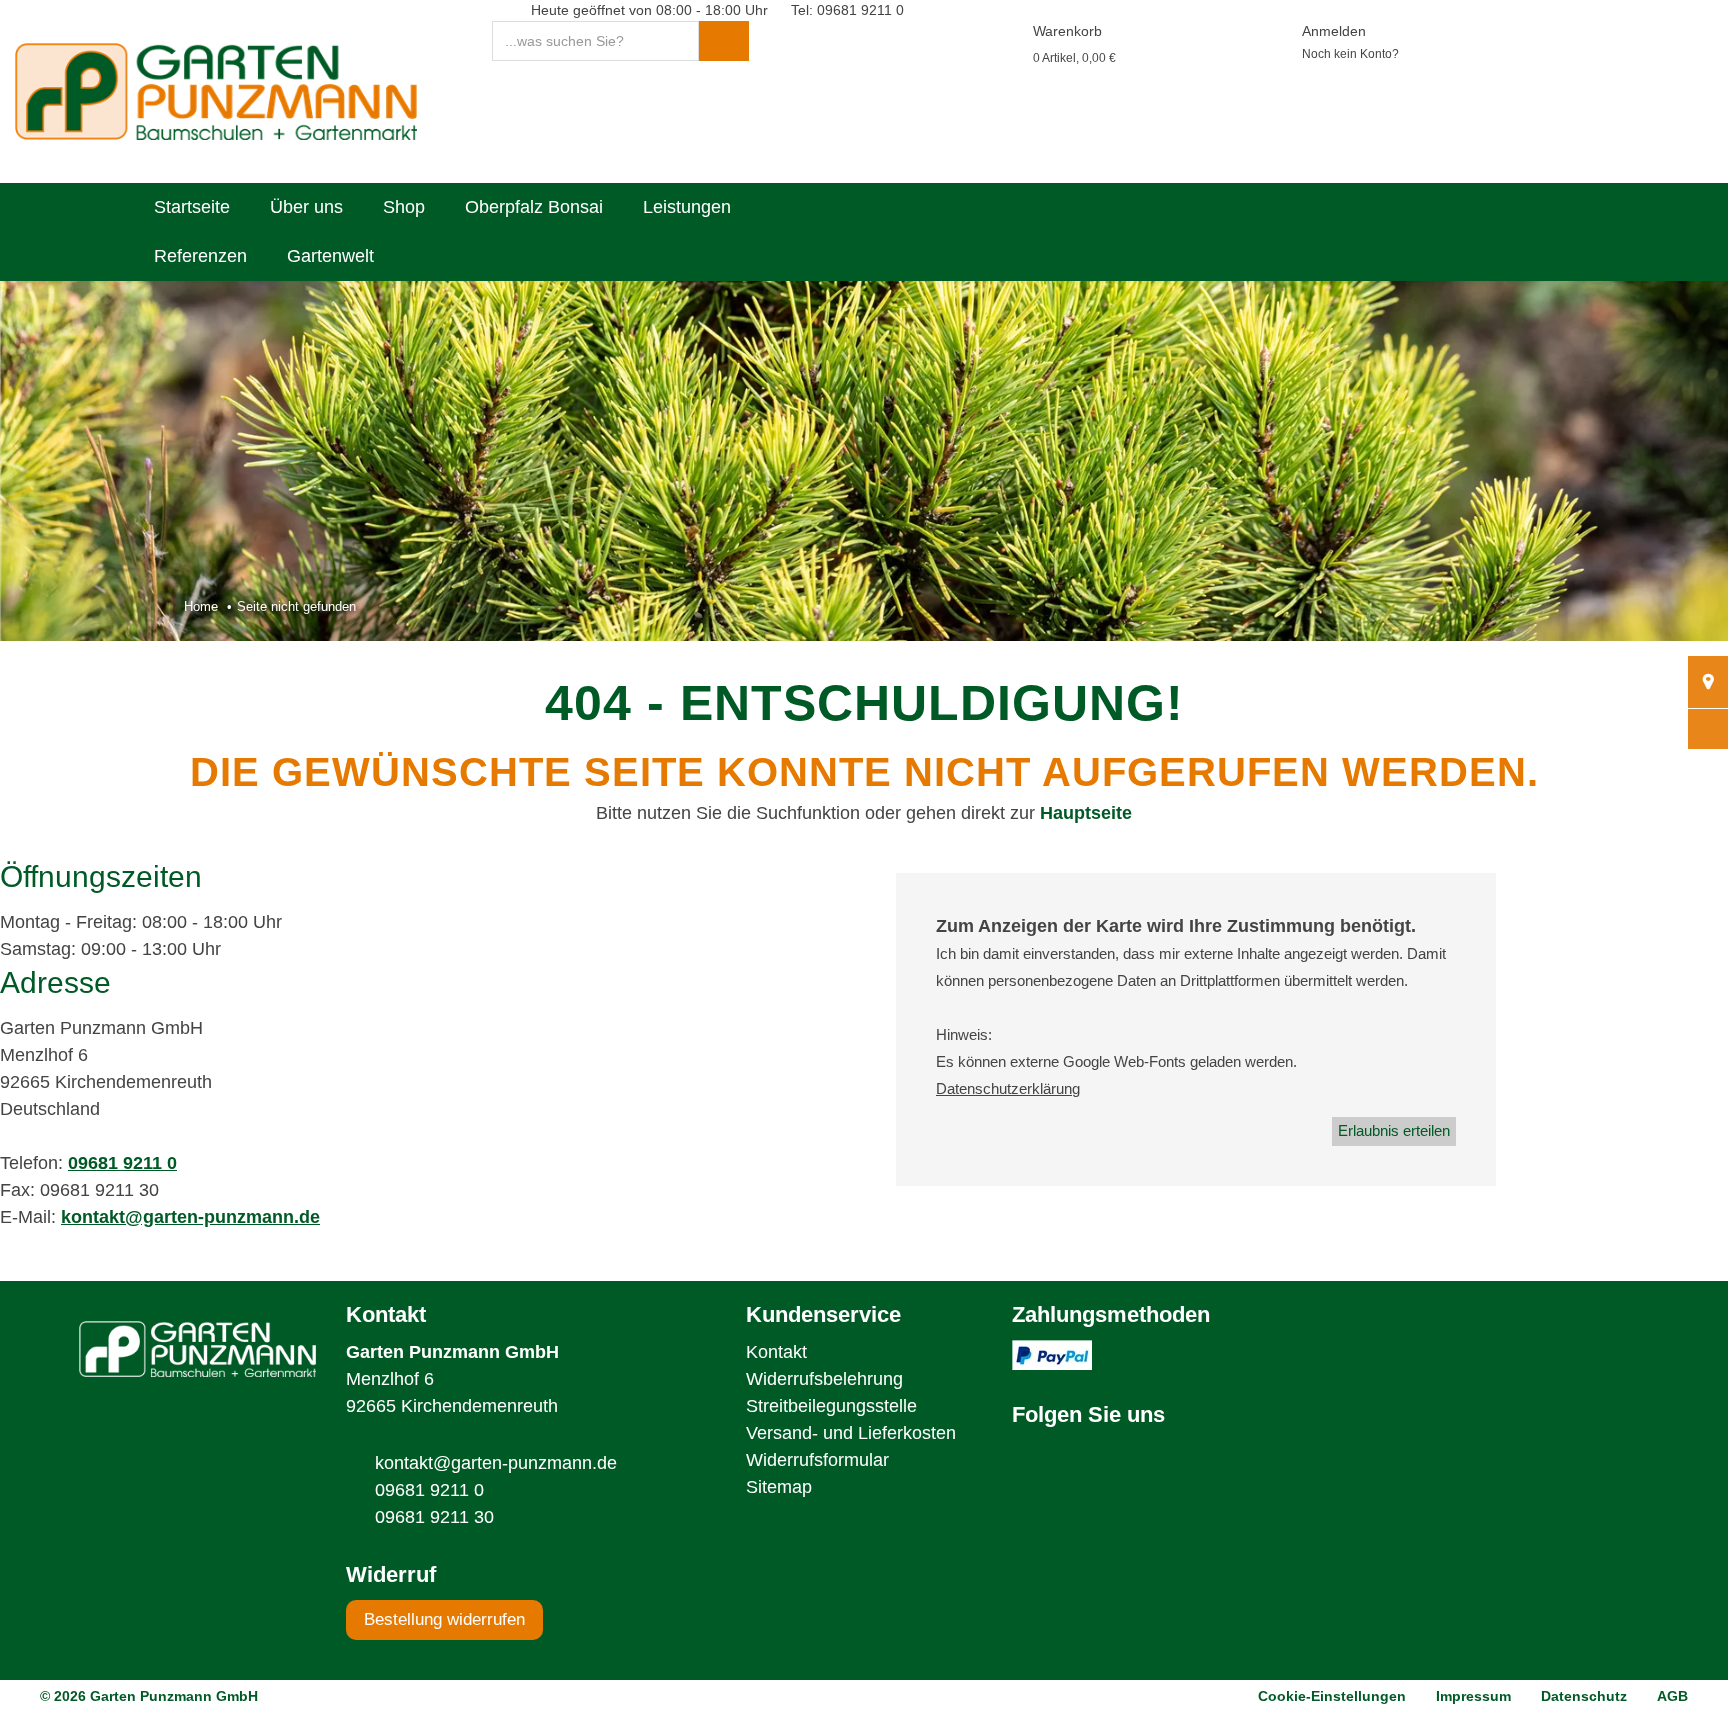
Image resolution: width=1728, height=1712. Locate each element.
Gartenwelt (330, 256)
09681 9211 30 (434, 1517)
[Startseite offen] (216, 90)
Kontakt (776, 1352)
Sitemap (779, 1487)
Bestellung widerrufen (444, 1619)
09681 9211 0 (122, 1163)
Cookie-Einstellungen (1332, 1696)
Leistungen (687, 207)
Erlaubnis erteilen (1394, 1130)
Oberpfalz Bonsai (534, 207)
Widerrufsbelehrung (824, 1379)
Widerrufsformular (817, 1460)
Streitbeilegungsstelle (831, 1406)
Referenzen (200, 256)
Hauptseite (1086, 813)
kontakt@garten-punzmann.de (190, 1217)
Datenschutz (1584, 1696)
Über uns (306, 207)
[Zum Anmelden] (1270, 31)
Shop (404, 207)
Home (201, 606)
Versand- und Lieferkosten (851, 1433)
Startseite (192, 207)
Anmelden (1334, 31)
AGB (1672, 1696)
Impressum (1473, 1696)
